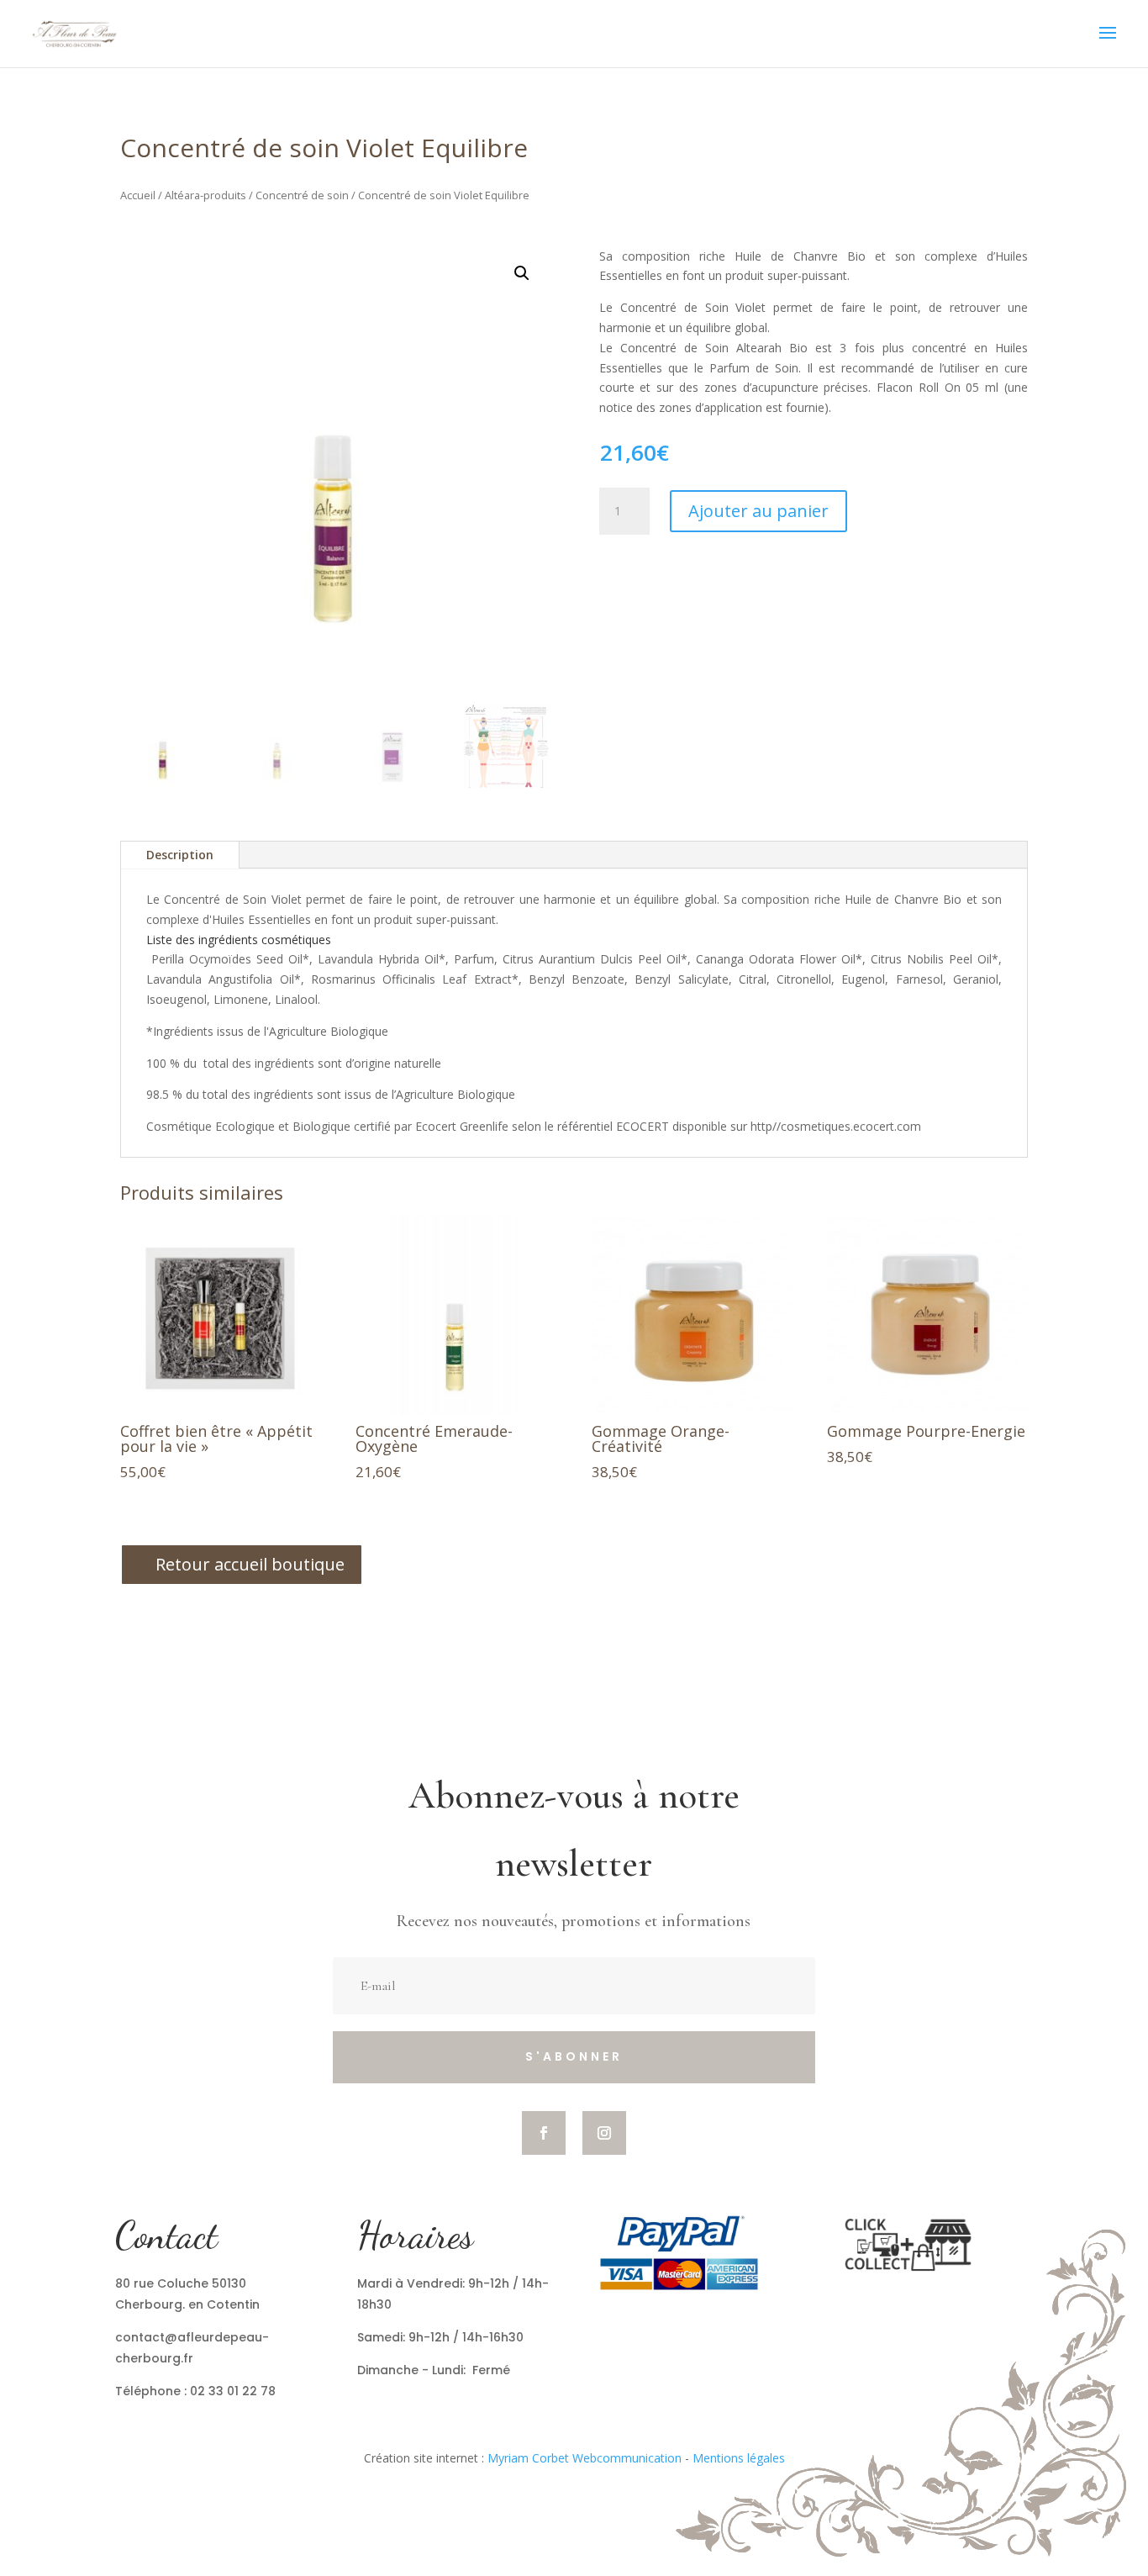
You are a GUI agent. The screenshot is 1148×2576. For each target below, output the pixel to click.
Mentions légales (739, 2458)
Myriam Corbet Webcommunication (583, 2458)
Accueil (138, 195)
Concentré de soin (302, 195)
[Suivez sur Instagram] (604, 2133)
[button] (522, 273)
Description (180, 855)
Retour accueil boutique (250, 1564)
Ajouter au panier (758, 511)
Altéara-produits (205, 195)
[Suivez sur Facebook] (544, 2133)
